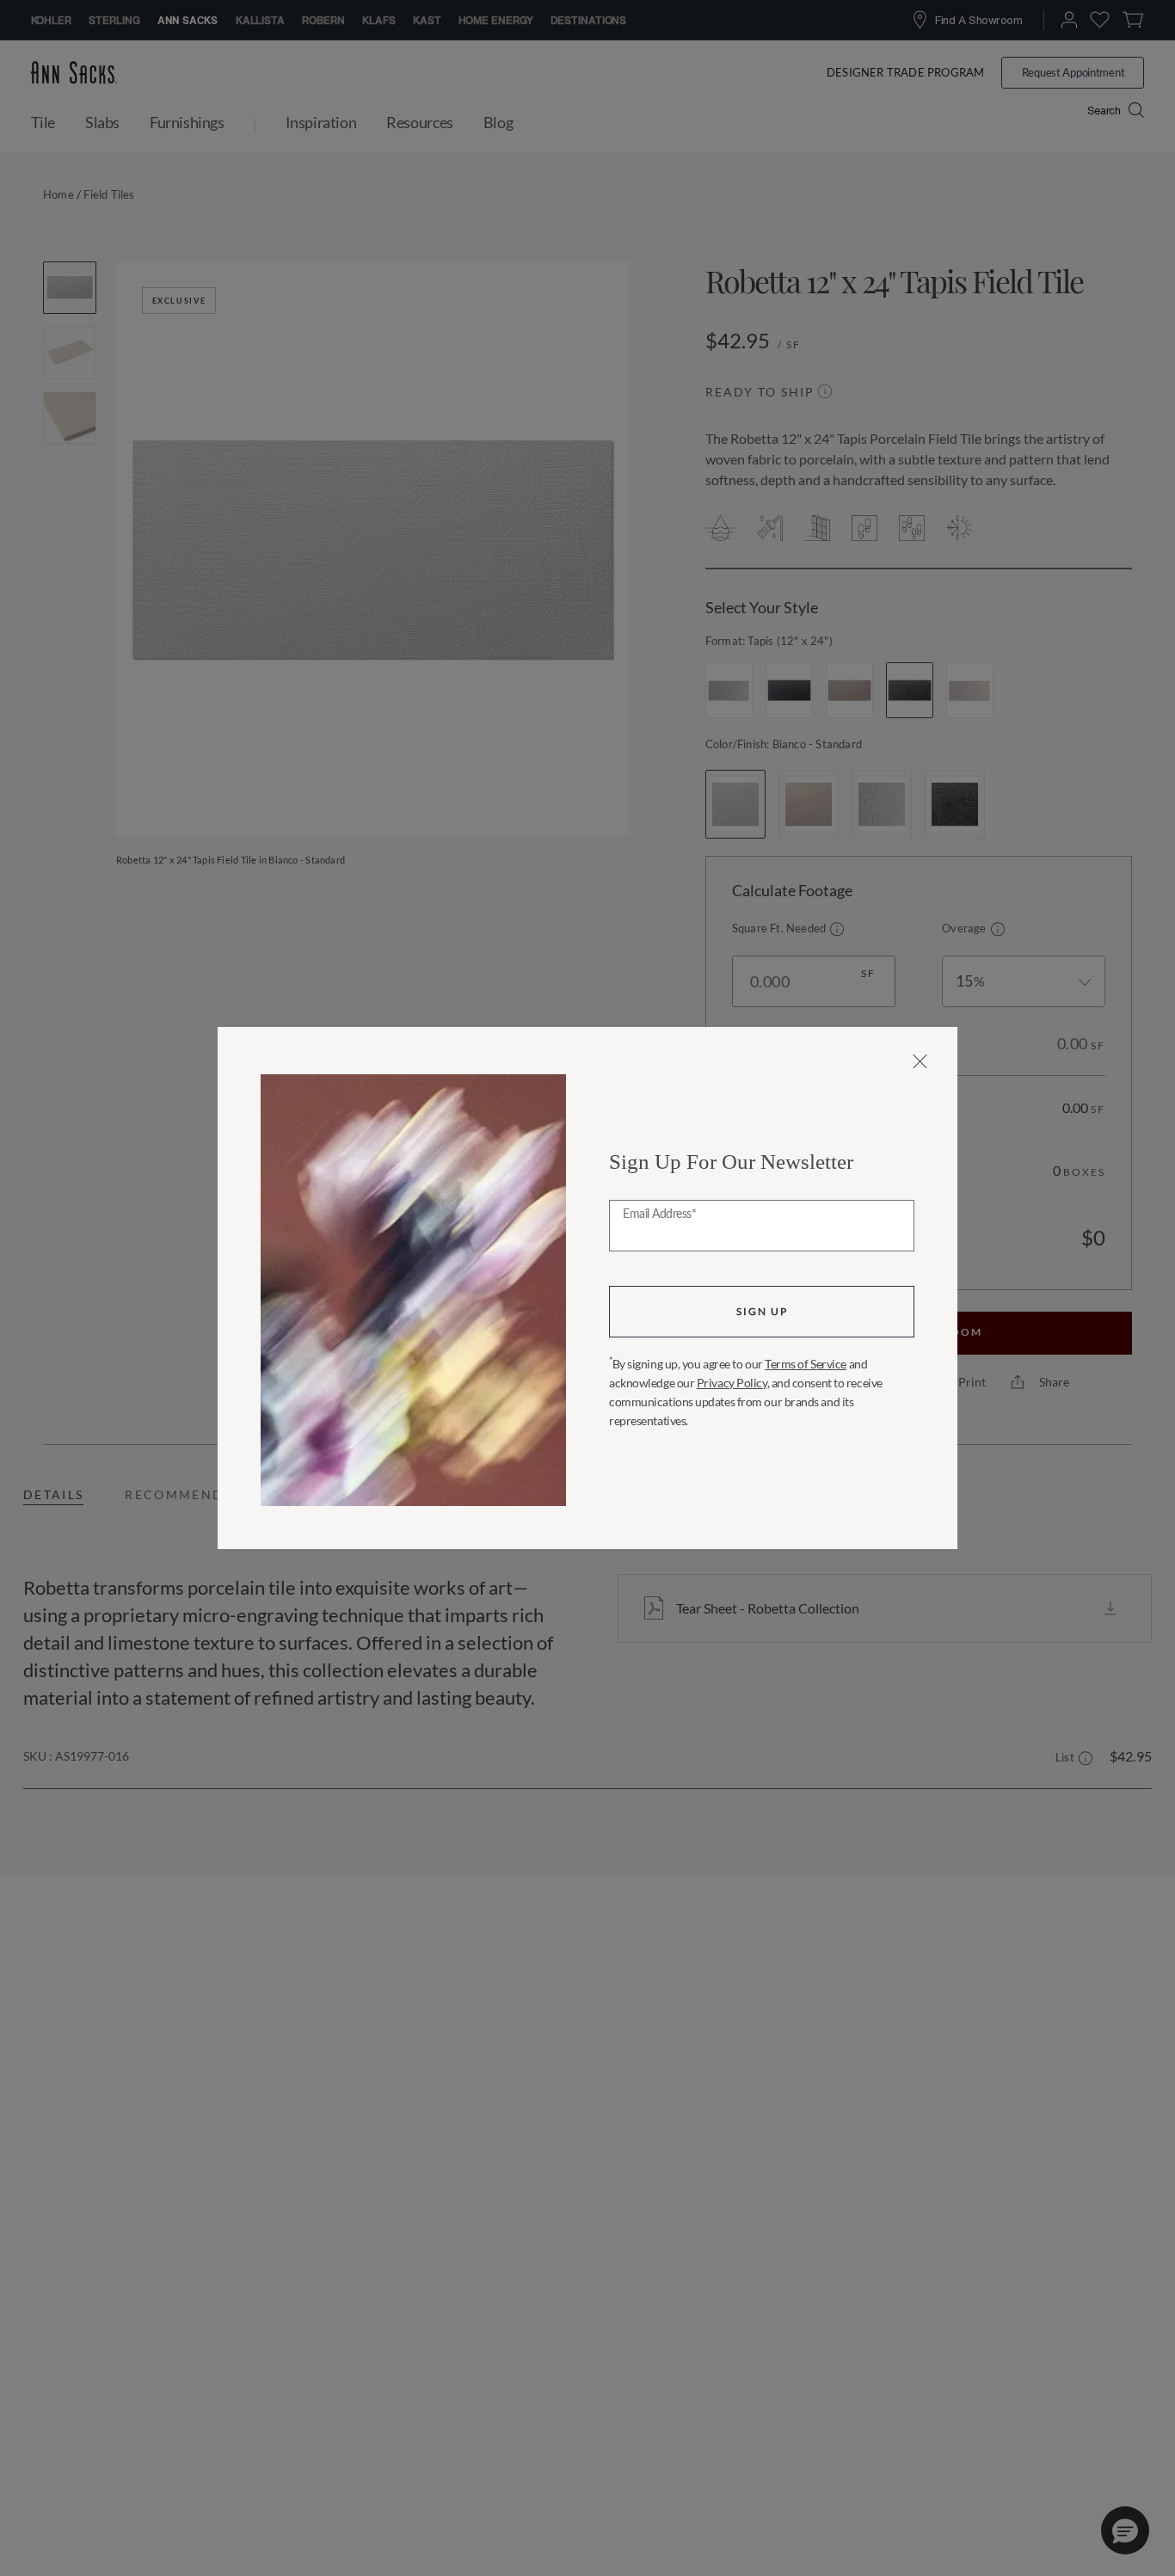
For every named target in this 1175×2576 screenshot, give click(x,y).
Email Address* (659, 1214)
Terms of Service (806, 1364)
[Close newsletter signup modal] (920, 1061)
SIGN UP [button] (762, 1311)
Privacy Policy (732, 1383)
